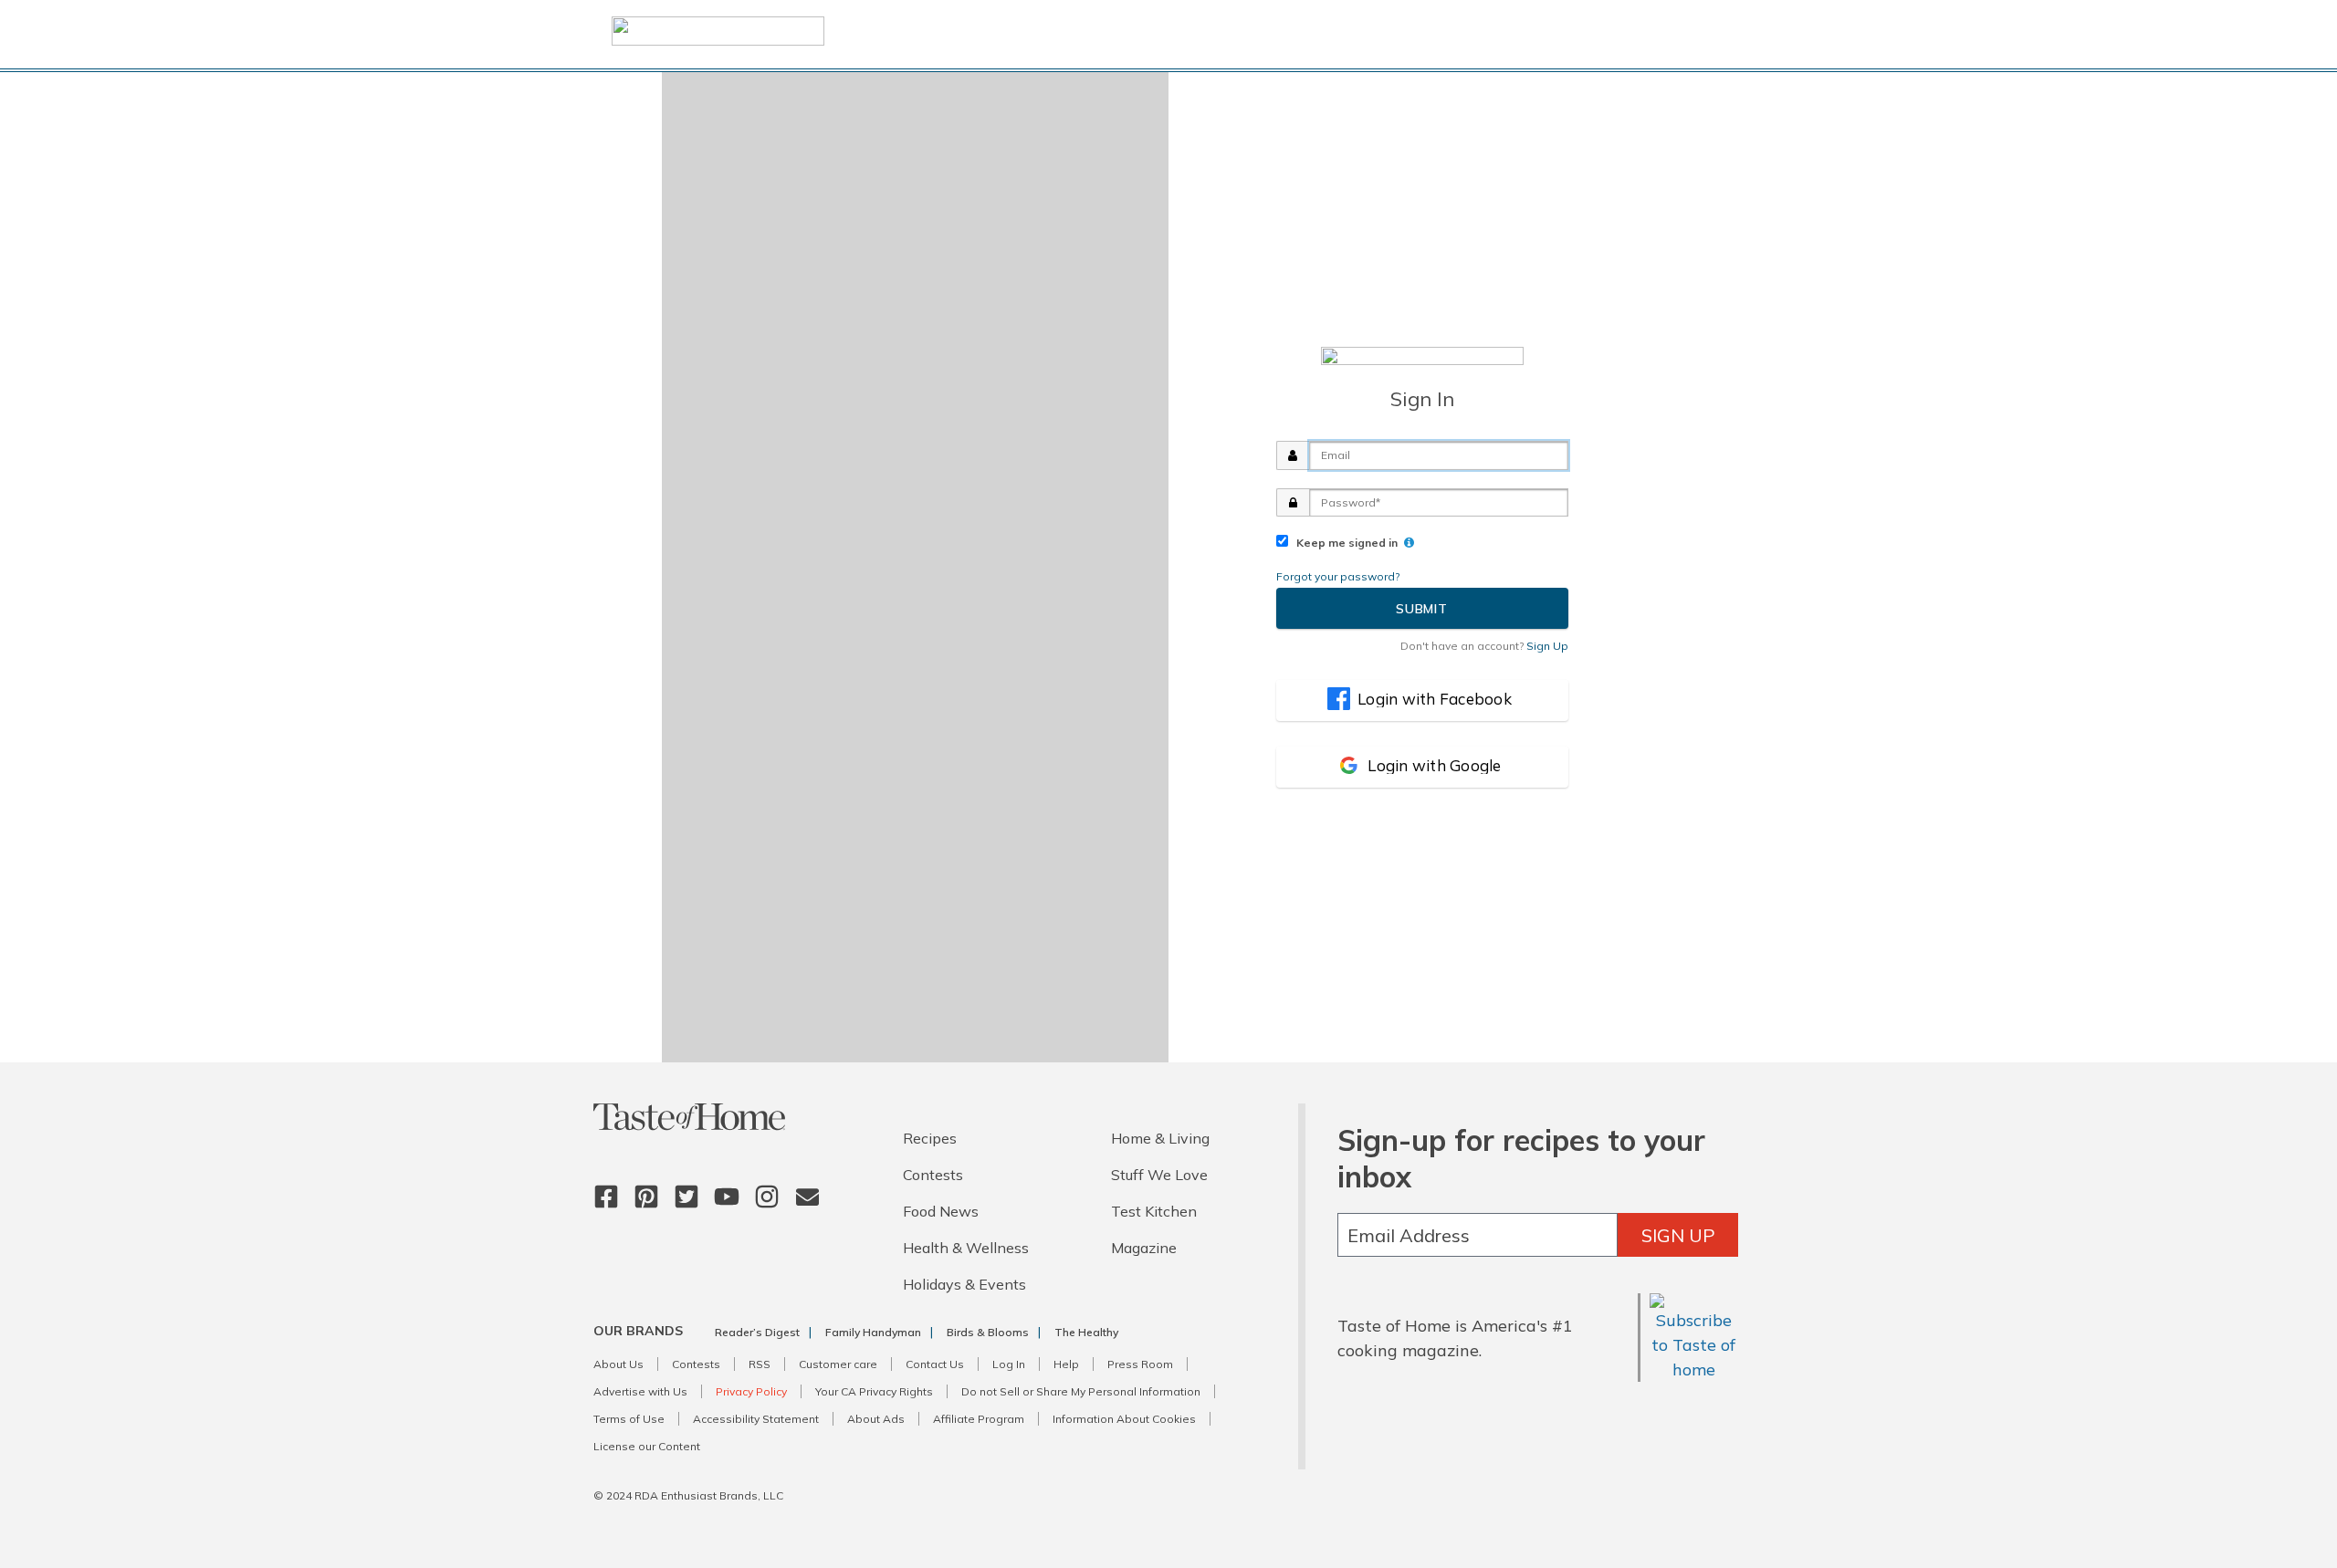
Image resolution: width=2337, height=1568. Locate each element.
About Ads (876, 1419)
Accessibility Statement (756, 1419)
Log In (1009, 1364)
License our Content (647, 1446)
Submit (1422, 609)
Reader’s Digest (757, 1332)
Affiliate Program (979, 1419)
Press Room (1140, 1364)
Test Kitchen (1154, 1211)
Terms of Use (629, 1419)
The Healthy (1086, 1332)
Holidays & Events (964, 1284)
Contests (933, 1175)
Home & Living (1160, 1138)
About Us (618, 1364)
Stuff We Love (1159, 1175)
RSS (760, 1364)
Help (1066, 1364)
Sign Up (1678, 1235)
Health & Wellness (966, 1248)
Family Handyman (873, 1332)
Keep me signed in (1344, 543)
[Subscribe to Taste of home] (1694, 1369)
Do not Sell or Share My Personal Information (1081, 1391)
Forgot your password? (1338, 576)
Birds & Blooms (988, 1332)
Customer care (838, 1364)
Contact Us (935, 1364)
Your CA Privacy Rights (874, 1391)
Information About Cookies (1124, 1419)
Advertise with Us (640, 1391)
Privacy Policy (751, 1391)
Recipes (930, 1138)
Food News (941, 1211)
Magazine (1144, 1248)
